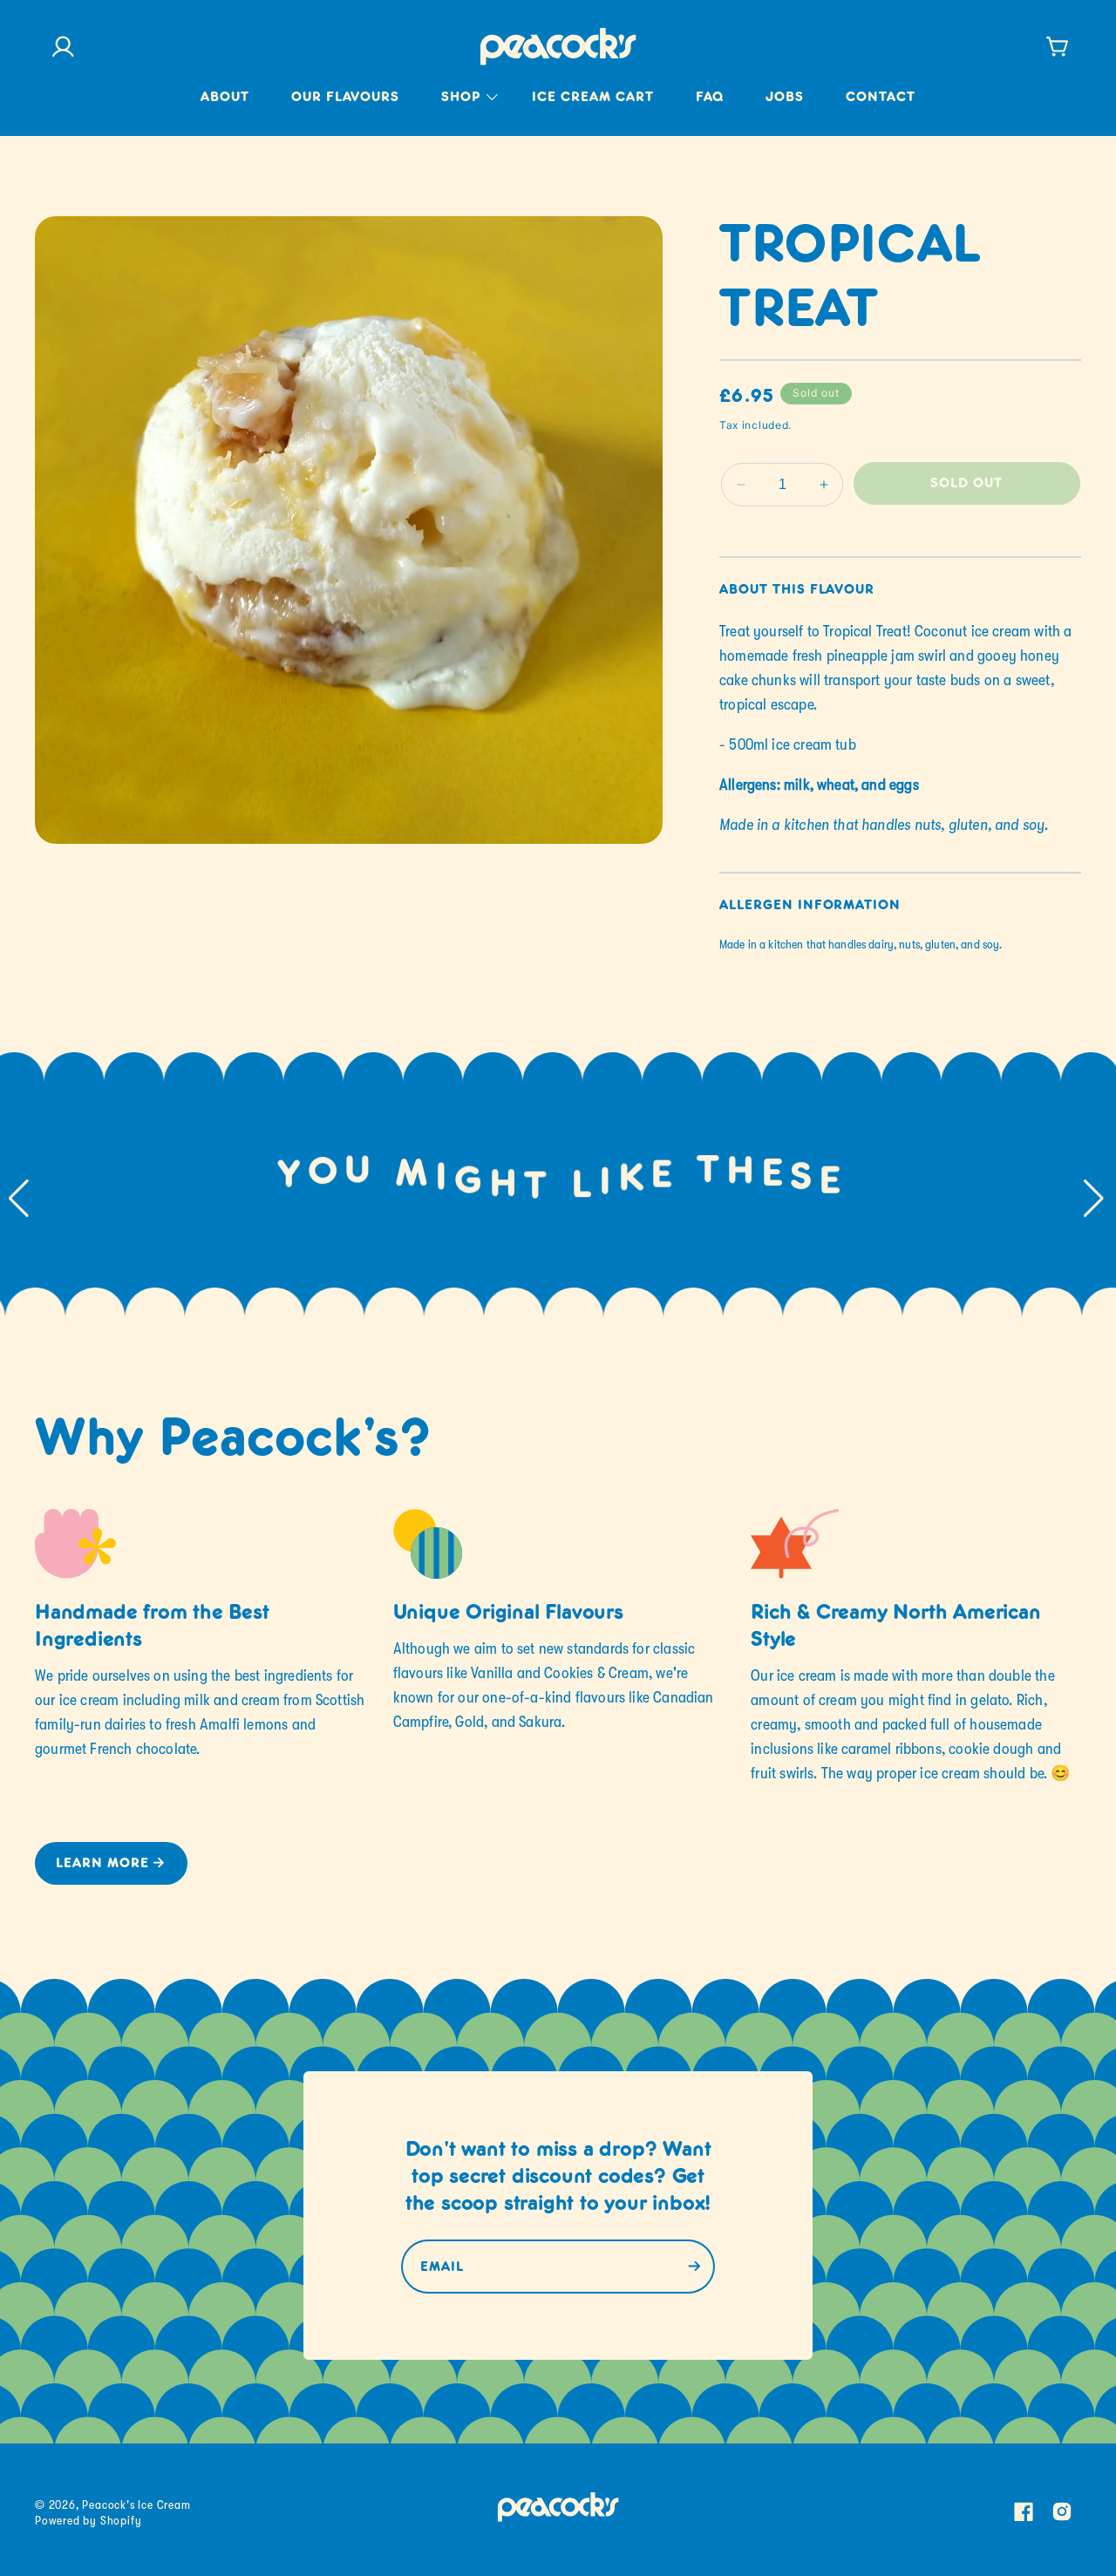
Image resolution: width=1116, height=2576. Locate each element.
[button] (466, 109)
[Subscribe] (694, 2267)
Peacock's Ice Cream (136, 2505)
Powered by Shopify (88, 2520)
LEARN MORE (102, 1864)
